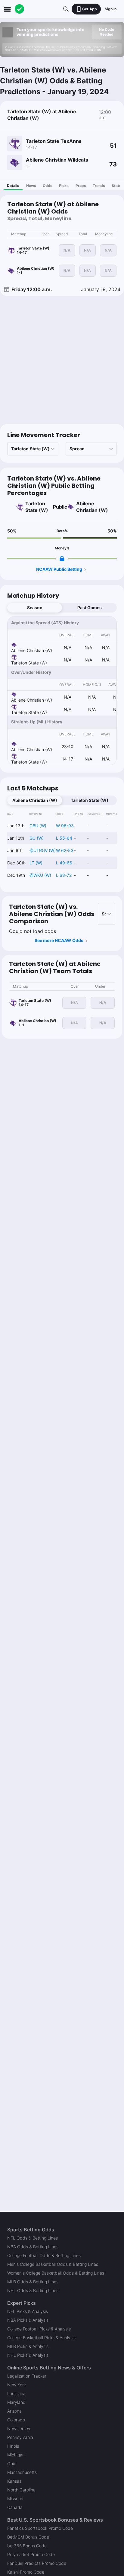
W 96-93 (65, 826)
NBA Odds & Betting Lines (33, 2247)
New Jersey (19, 2428)
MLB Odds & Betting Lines (33, 2282)
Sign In (111, 9)
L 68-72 (64, 875)
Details (13, 186)
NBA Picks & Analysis (28, 2320)
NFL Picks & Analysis (28, 2311)
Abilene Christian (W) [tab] (35, 800)
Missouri (15, 2499)
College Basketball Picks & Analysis (41, 2338)
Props (81, 186)
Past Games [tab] (90, 608)
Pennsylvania (20, 2437)
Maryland (16, 2402)
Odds (48, 186)
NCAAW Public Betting (59, 569)
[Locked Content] (62, 558)
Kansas (14, 2481)
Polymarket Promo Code (31, 2554)
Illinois (13, 2446)
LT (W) (36, 863)
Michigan (16, 2455)
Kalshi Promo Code (26, 2572)
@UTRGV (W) (43, 850)
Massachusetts (22, 2472)
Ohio (12, 2463)
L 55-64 (64, 838)
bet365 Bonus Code (27, 2546)
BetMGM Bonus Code (28, 2537)
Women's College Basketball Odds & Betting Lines (56, 2273)
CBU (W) (38, 826)
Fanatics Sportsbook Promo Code (40, 2528)
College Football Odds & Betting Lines (44, 2255)
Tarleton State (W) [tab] (90, 800)
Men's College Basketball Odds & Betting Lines (53, 2264)
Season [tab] (35, 608)
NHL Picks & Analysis (28, 2355)
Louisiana (16, 2393)
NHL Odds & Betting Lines (33, 2290)
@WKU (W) (40, 875)
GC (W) (37, 838)
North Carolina (21, 2490)
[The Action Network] (20, 9)
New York (17, 2385)
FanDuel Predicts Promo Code (37, 2563)
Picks (64, 186)
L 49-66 (64, 863)
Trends (99, 186)
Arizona (14, 2411)
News (31, 186)
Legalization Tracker (27, 2376)
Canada (15, 2507)
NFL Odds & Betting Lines (33, 2238)
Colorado (16, 2420)
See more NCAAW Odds (59, 940)
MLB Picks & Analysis (28, 2346)
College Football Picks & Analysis (39, 2329)
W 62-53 (65, 850)
